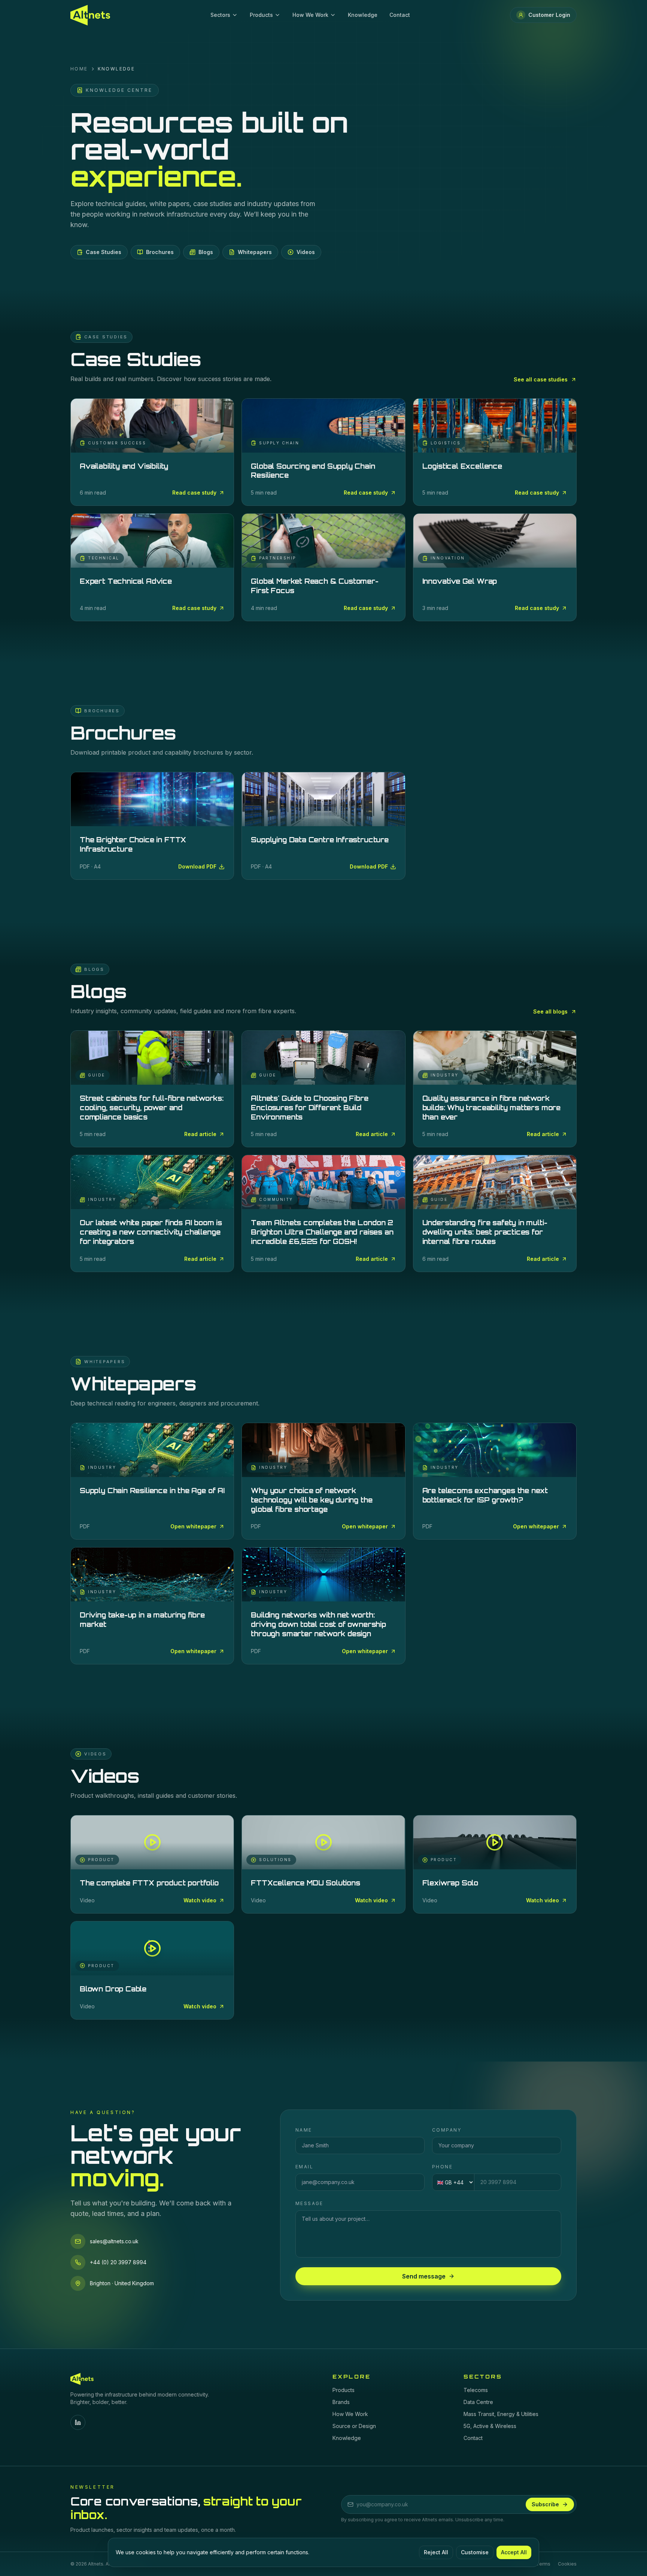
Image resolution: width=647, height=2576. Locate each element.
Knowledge (363, 15)
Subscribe (545, 2504)
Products (261, 15)
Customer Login (549, 15)
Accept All (514, 2552)
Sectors (220, 15)
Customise (475, 2552)
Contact (400, 15)
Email (304, 2167)
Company (447, 2130)
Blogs (206, 252)
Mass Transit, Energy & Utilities (501, 2414)
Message (309, 2203)
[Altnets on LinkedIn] (78, 2422)
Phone (442, 2167)
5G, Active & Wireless (490, 2426)
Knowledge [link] (116, 69)
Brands (341, 2402)
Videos (306, 252)
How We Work (310, 15)
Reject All (436, 2552)
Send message (424, 2276)
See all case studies (541, 379)
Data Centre (478, 2402)
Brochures (160, 252)
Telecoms (476, 2390)
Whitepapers (255, 252)
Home (79, 69)
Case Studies (104, 252)
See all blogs (550, 1011)
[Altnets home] (90, 15)
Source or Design (354, 2426)
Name (304, 2130)
